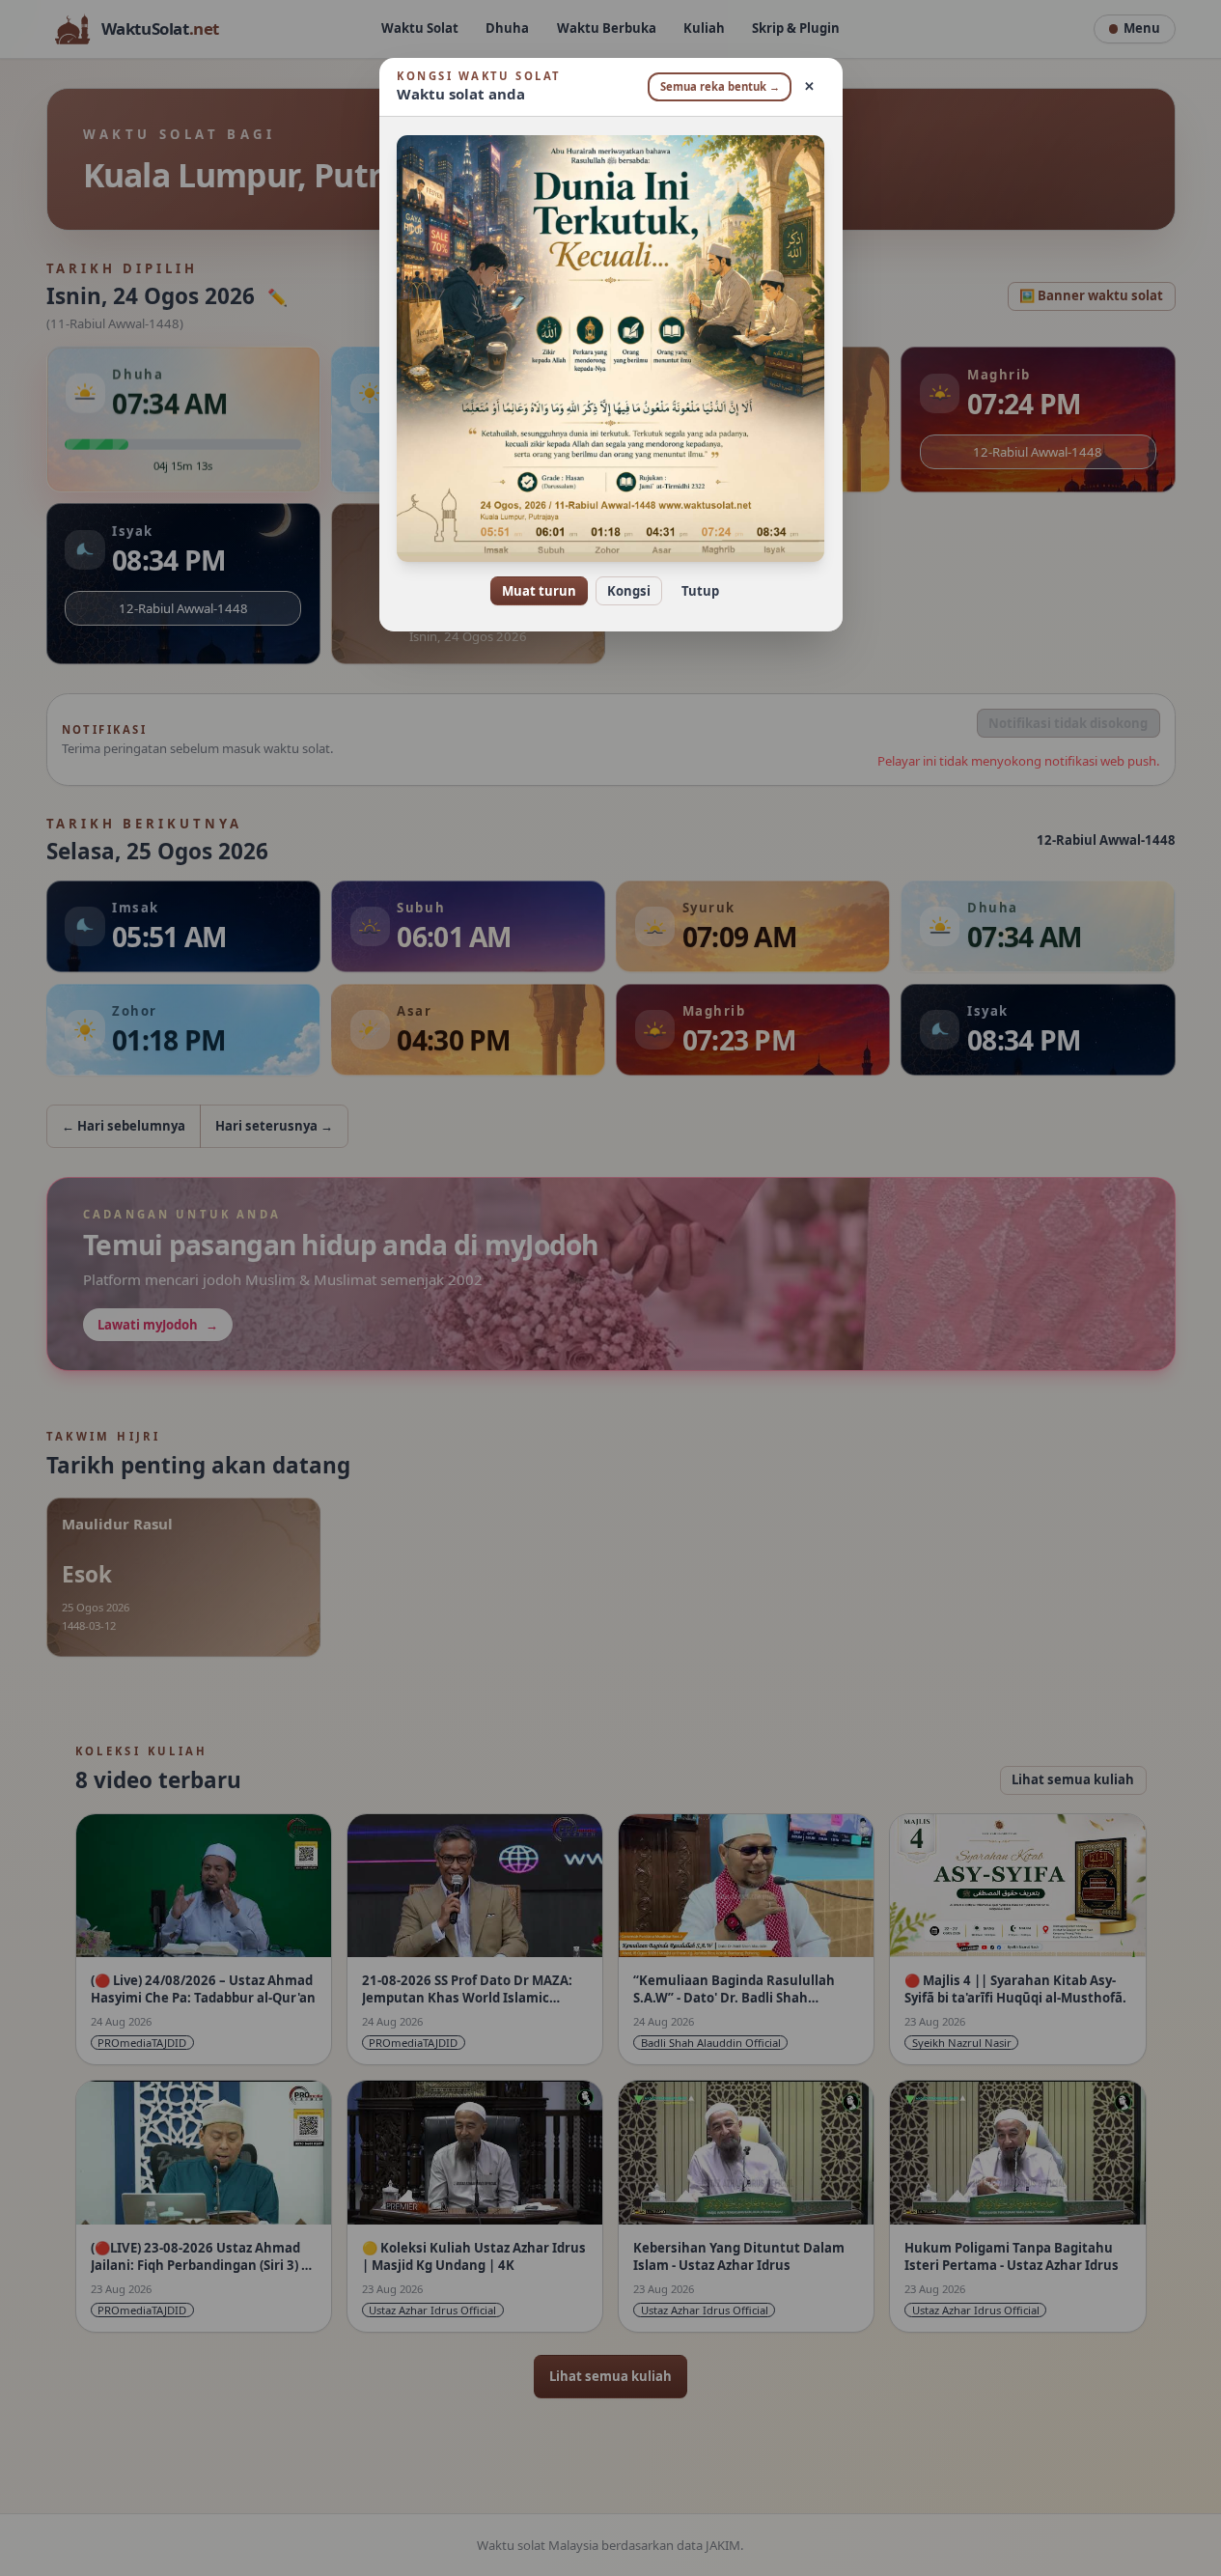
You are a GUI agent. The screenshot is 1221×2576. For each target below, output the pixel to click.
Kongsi (629, 591)
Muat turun (539, 591)
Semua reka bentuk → (720, 86)
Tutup (700, 591)
